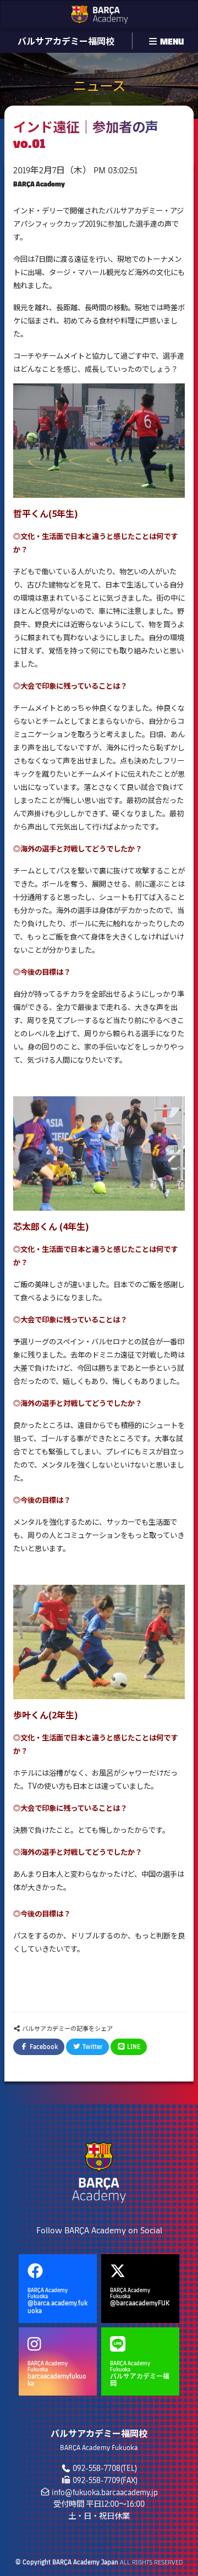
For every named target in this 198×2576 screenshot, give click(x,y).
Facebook (43, 2047)
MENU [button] (171, 41)
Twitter (92, 2047)
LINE (133, 2047)
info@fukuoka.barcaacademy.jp (105, 2492)
